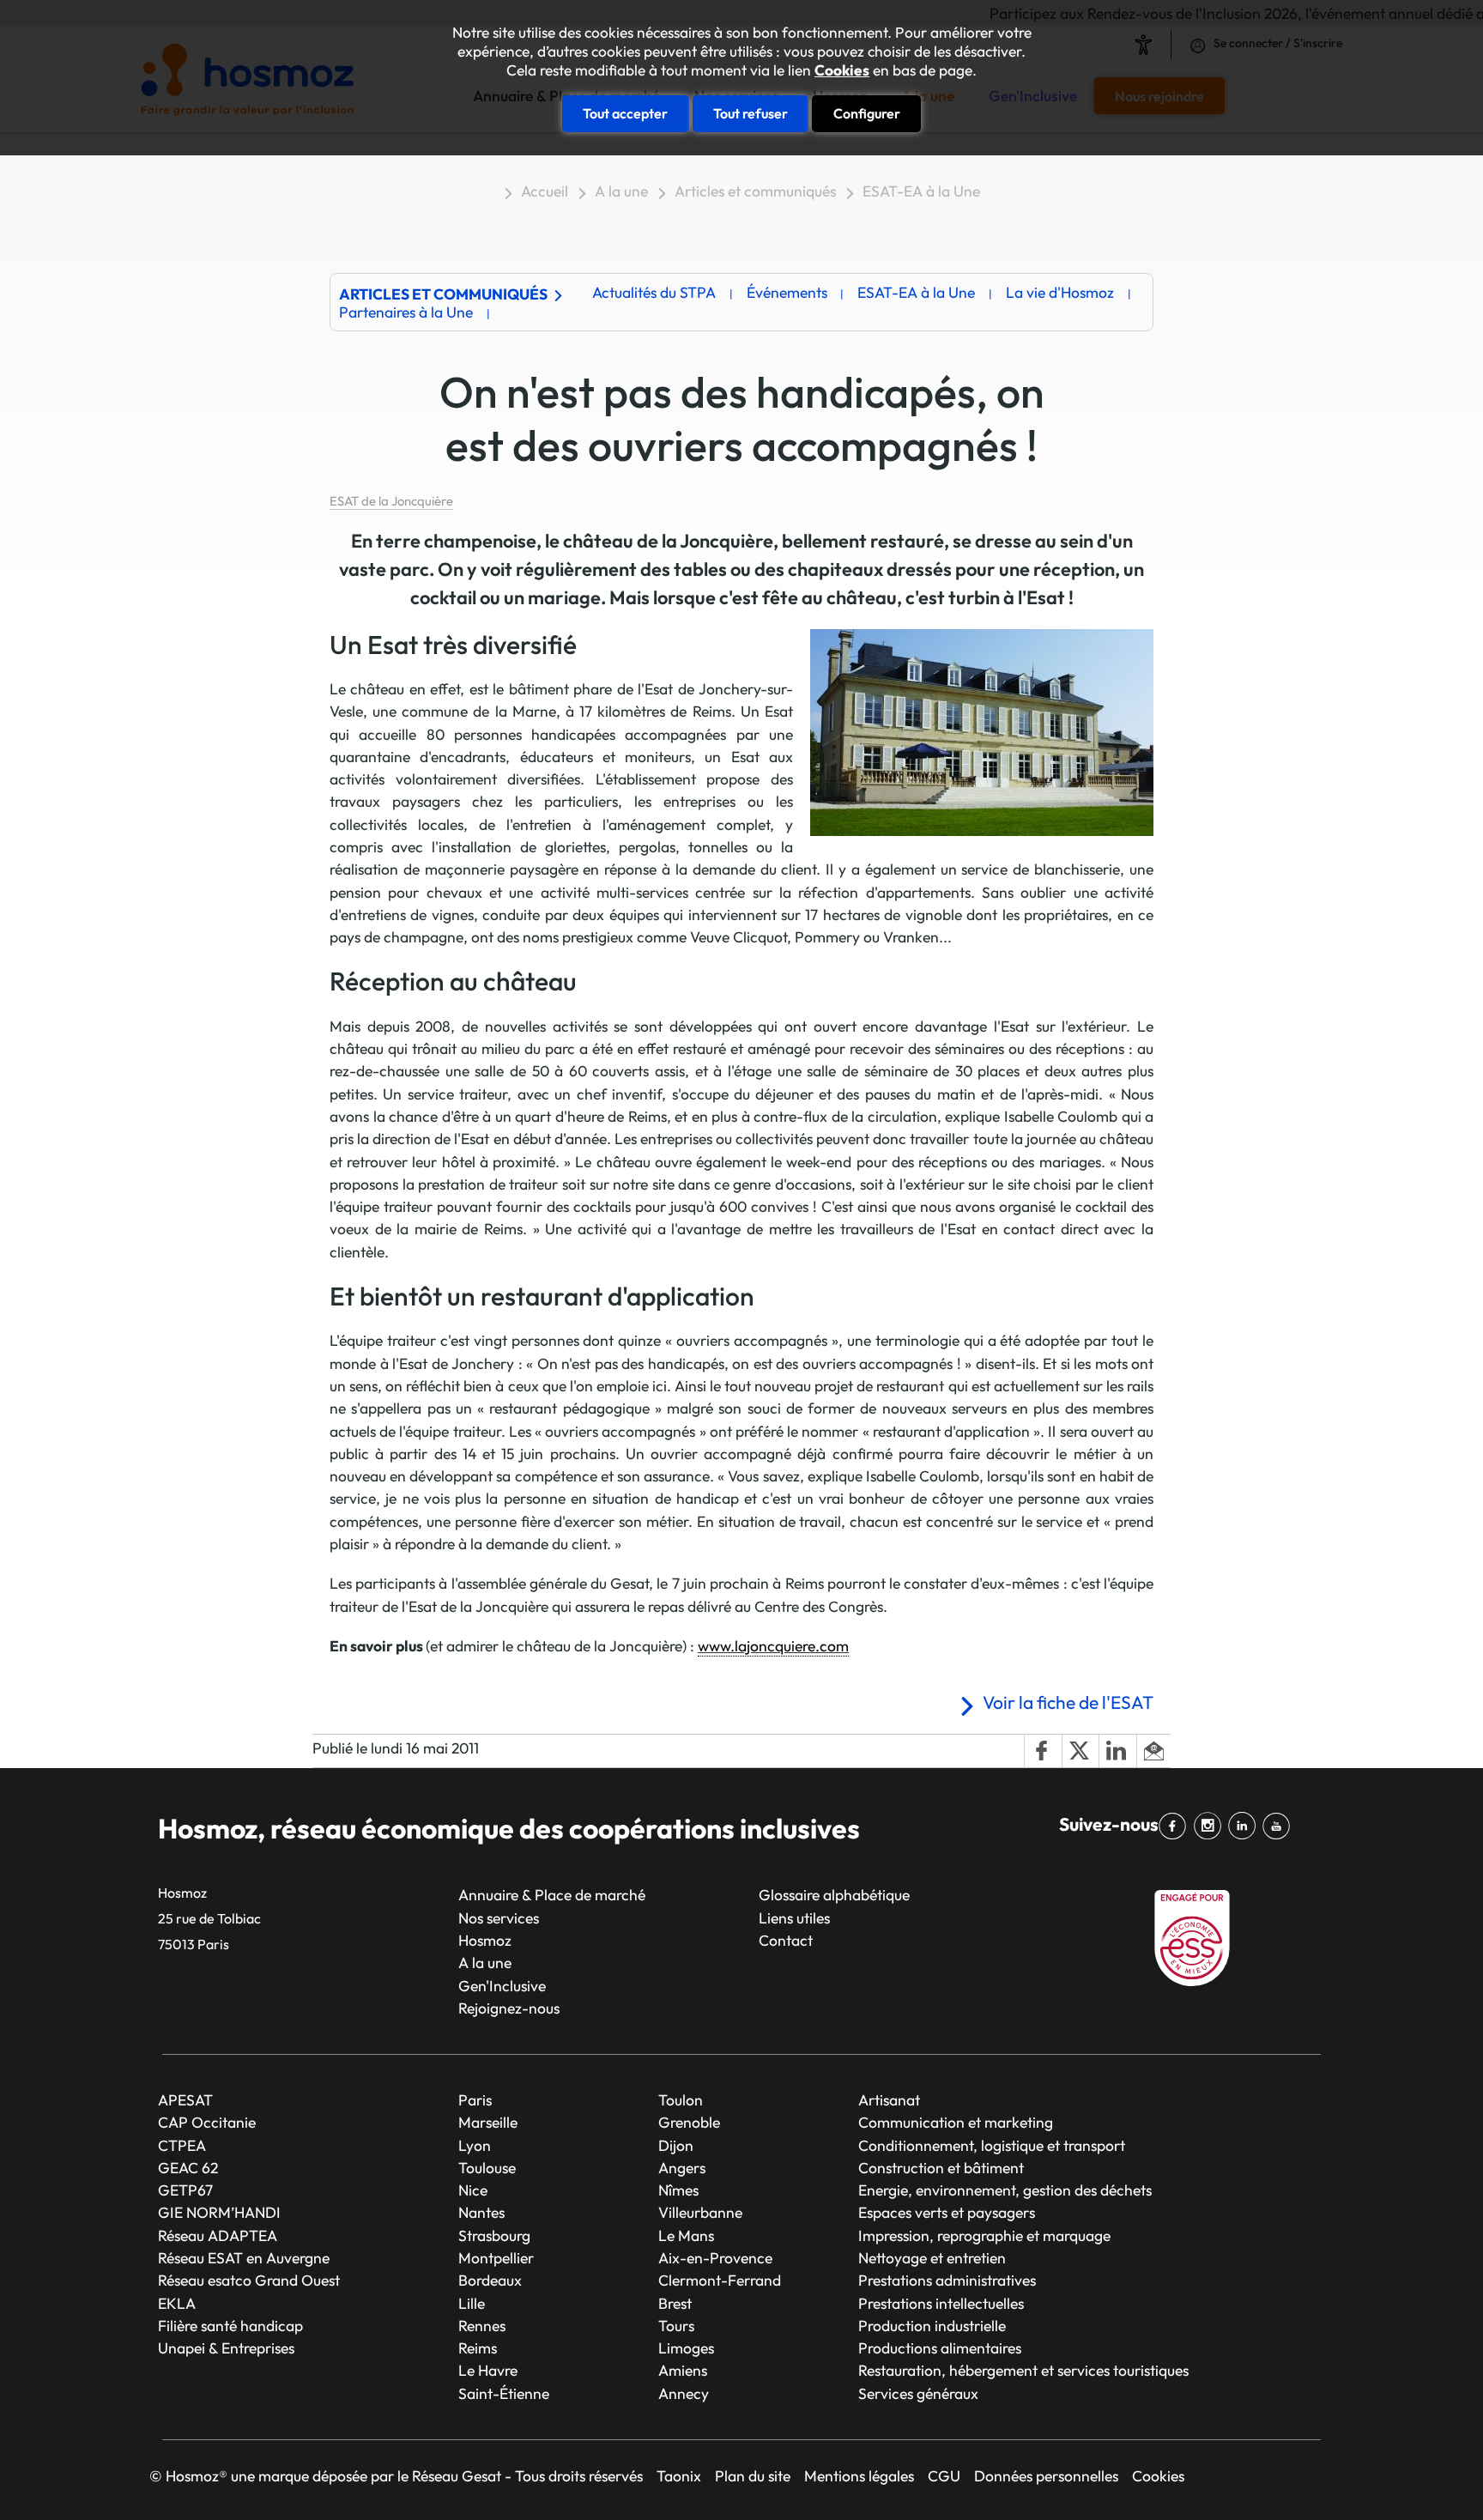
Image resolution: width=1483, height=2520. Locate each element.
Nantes (481, 2212)
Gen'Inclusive (502, 1986)
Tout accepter (625, 113)
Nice (473, 2190)
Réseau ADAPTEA (218, 2235)
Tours (676, 2326)
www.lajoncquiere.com (773, 1646)
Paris (475, 2100)
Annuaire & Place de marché (552, 1895)
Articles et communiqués (755, 191)
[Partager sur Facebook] (1043, 1751)
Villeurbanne (700, 2212)
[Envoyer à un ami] (1153, 1751)
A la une (621, 191)
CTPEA (182, 2145)
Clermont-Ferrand (720, 2280)
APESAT (185, 2100)
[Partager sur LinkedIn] (1117, 1751)
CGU (944, 2476)
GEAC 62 (188, 2168)
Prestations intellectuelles (941, 2303)
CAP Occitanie (207, 2122)
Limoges (686, 2348)
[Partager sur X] (1080, 1751)
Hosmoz (485, 1940)
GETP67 (185, 2190)
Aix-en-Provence (715, 2258)
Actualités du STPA (654, 292)
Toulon (681, 2100)
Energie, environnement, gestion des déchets (1005, 2190)
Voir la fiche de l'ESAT (1068, 1702)
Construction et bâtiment (941, 2168)
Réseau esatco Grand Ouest (249, 2280)
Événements (787, 292)
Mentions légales (859, 2476)
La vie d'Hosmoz (1060, 292)
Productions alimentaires (940, 2348)
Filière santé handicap (230, 2326)
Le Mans (686, 2235)
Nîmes (678, 2190)
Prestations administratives (947, 2280)
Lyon (475, 2145)
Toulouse (487, 2168)
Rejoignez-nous (509, 2008)
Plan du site (753, 2476)
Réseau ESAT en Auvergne (244, 2258)
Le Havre (488, 2370)
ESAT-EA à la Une (921, 191)
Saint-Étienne (504, 2393)
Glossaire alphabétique (834, 1895)
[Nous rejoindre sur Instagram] (1210, 1826)
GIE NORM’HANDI (219, 2212)
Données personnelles (1046, 2476)
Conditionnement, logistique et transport (992, 2145)
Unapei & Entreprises (226, 2348)
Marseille (488, 2122)
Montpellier (496, 2258)
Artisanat (889, 2100)
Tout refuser (751, 113)
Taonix (679, 2476)
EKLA (177, 2303)
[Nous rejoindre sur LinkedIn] (1245, 1826)
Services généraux (918, 2393)
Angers (682, 2168)
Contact (786, 1940)
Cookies (842, 70)
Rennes (482, 2326)
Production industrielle (932, 2326)
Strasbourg (494, 2235)
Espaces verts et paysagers (947, 2212)
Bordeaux (490, 2280)
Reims (478, 2348)
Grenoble (689, 2122)
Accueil (545, 191)
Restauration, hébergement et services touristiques (1023, 2370)
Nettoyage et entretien (932, 2258)
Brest (675, 2303)
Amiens (683, 2370)
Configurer (867, 113)
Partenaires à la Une (406, 312)
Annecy (684, 2393)
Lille (472, 2303)
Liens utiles (794, 1918)
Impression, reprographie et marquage (984, 2235)
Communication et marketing (956, 2122)
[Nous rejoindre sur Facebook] (1176, 1826)
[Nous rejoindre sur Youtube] (1280, 1826)
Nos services (499, 1918)
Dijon (676, 2145)
